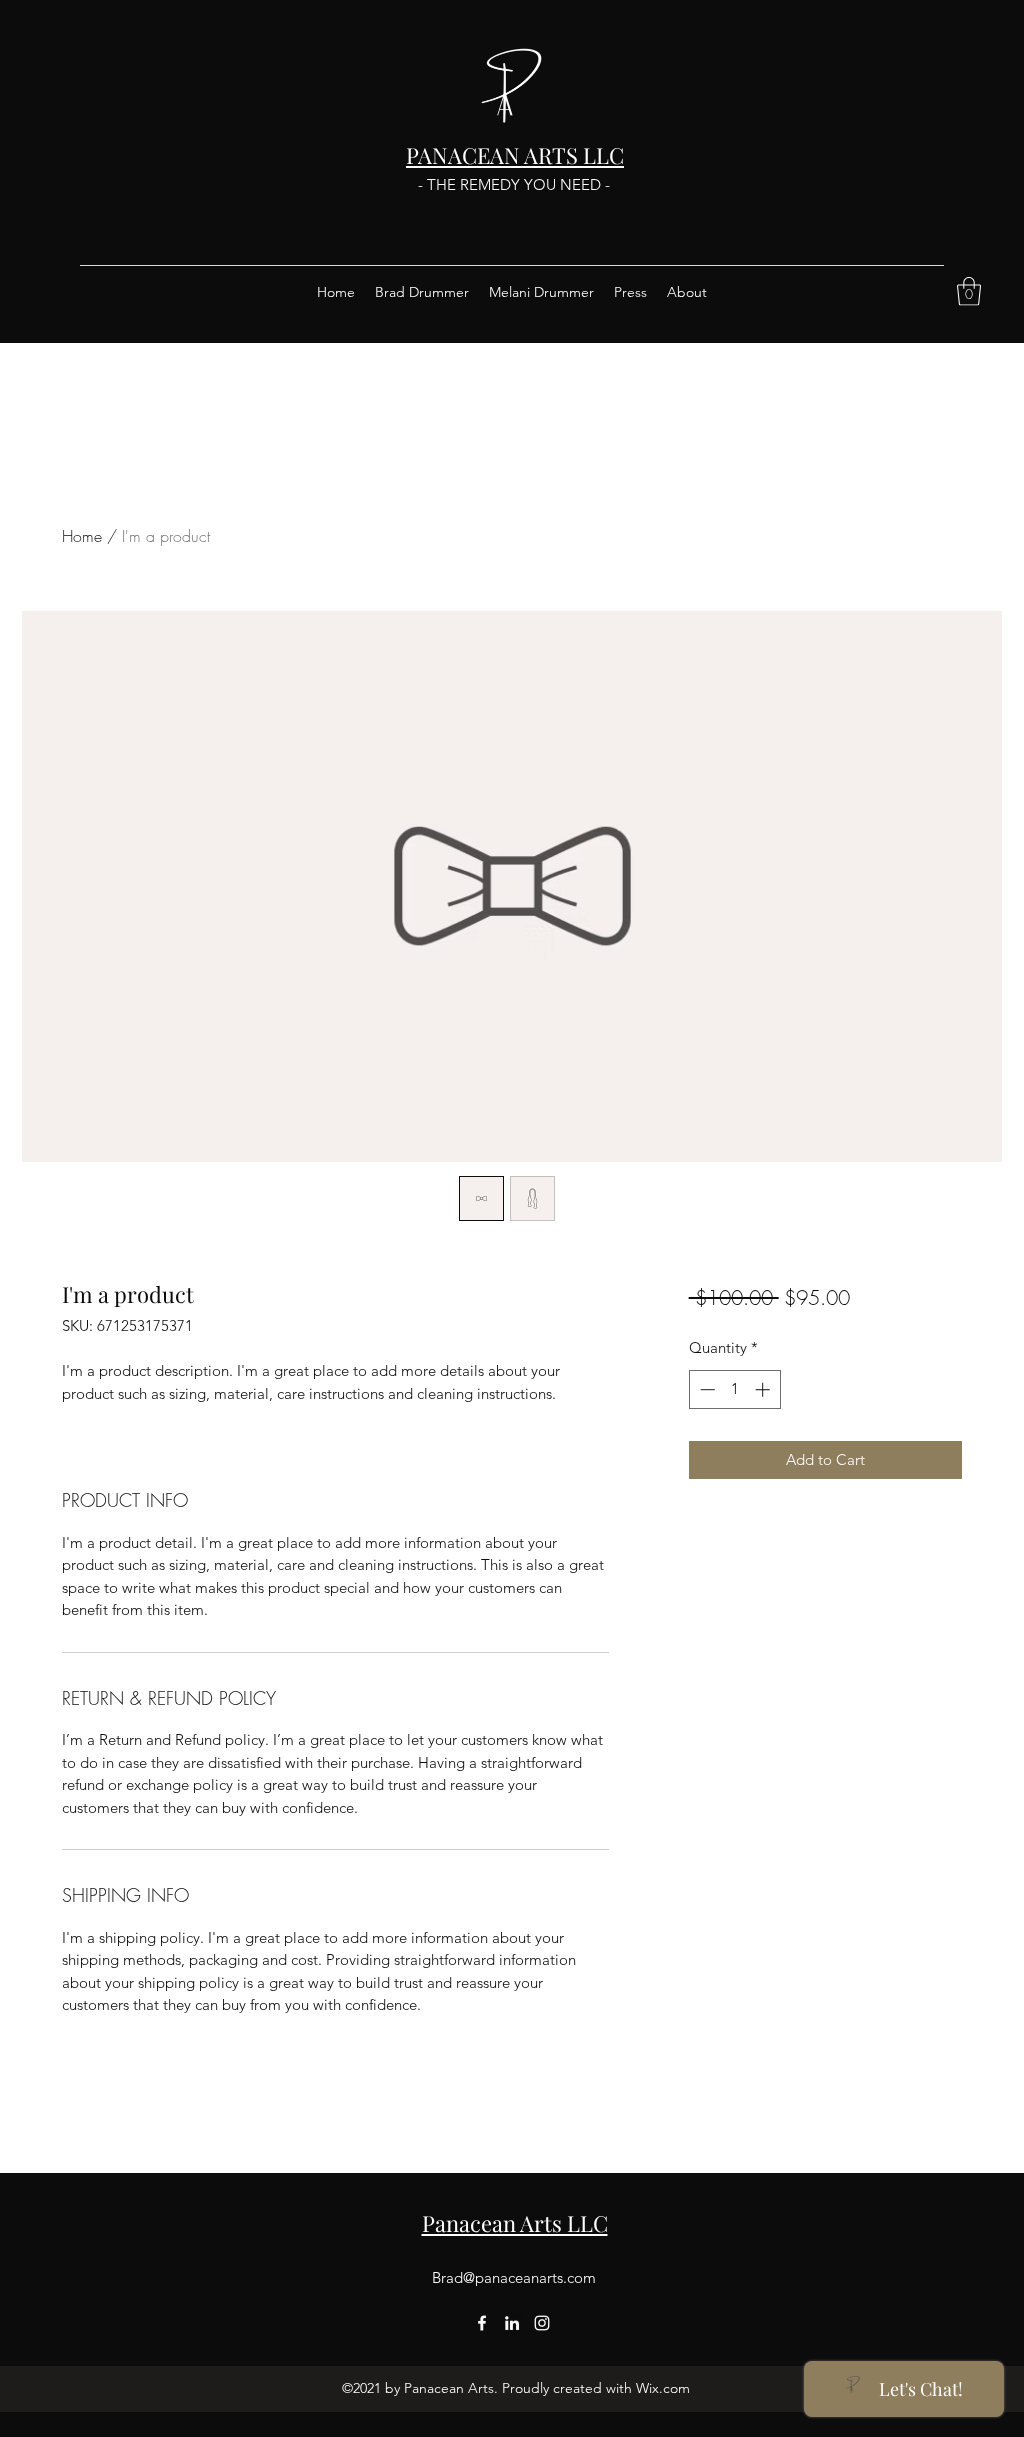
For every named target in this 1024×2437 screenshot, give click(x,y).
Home (82, 536)
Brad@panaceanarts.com (514, 2277)
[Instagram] (542, 2323)
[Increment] (764, 1389)
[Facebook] (482, 2323)
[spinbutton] (734, 1389)
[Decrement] (705, 1389)
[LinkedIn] (512, 2323)
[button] (969, 291)
